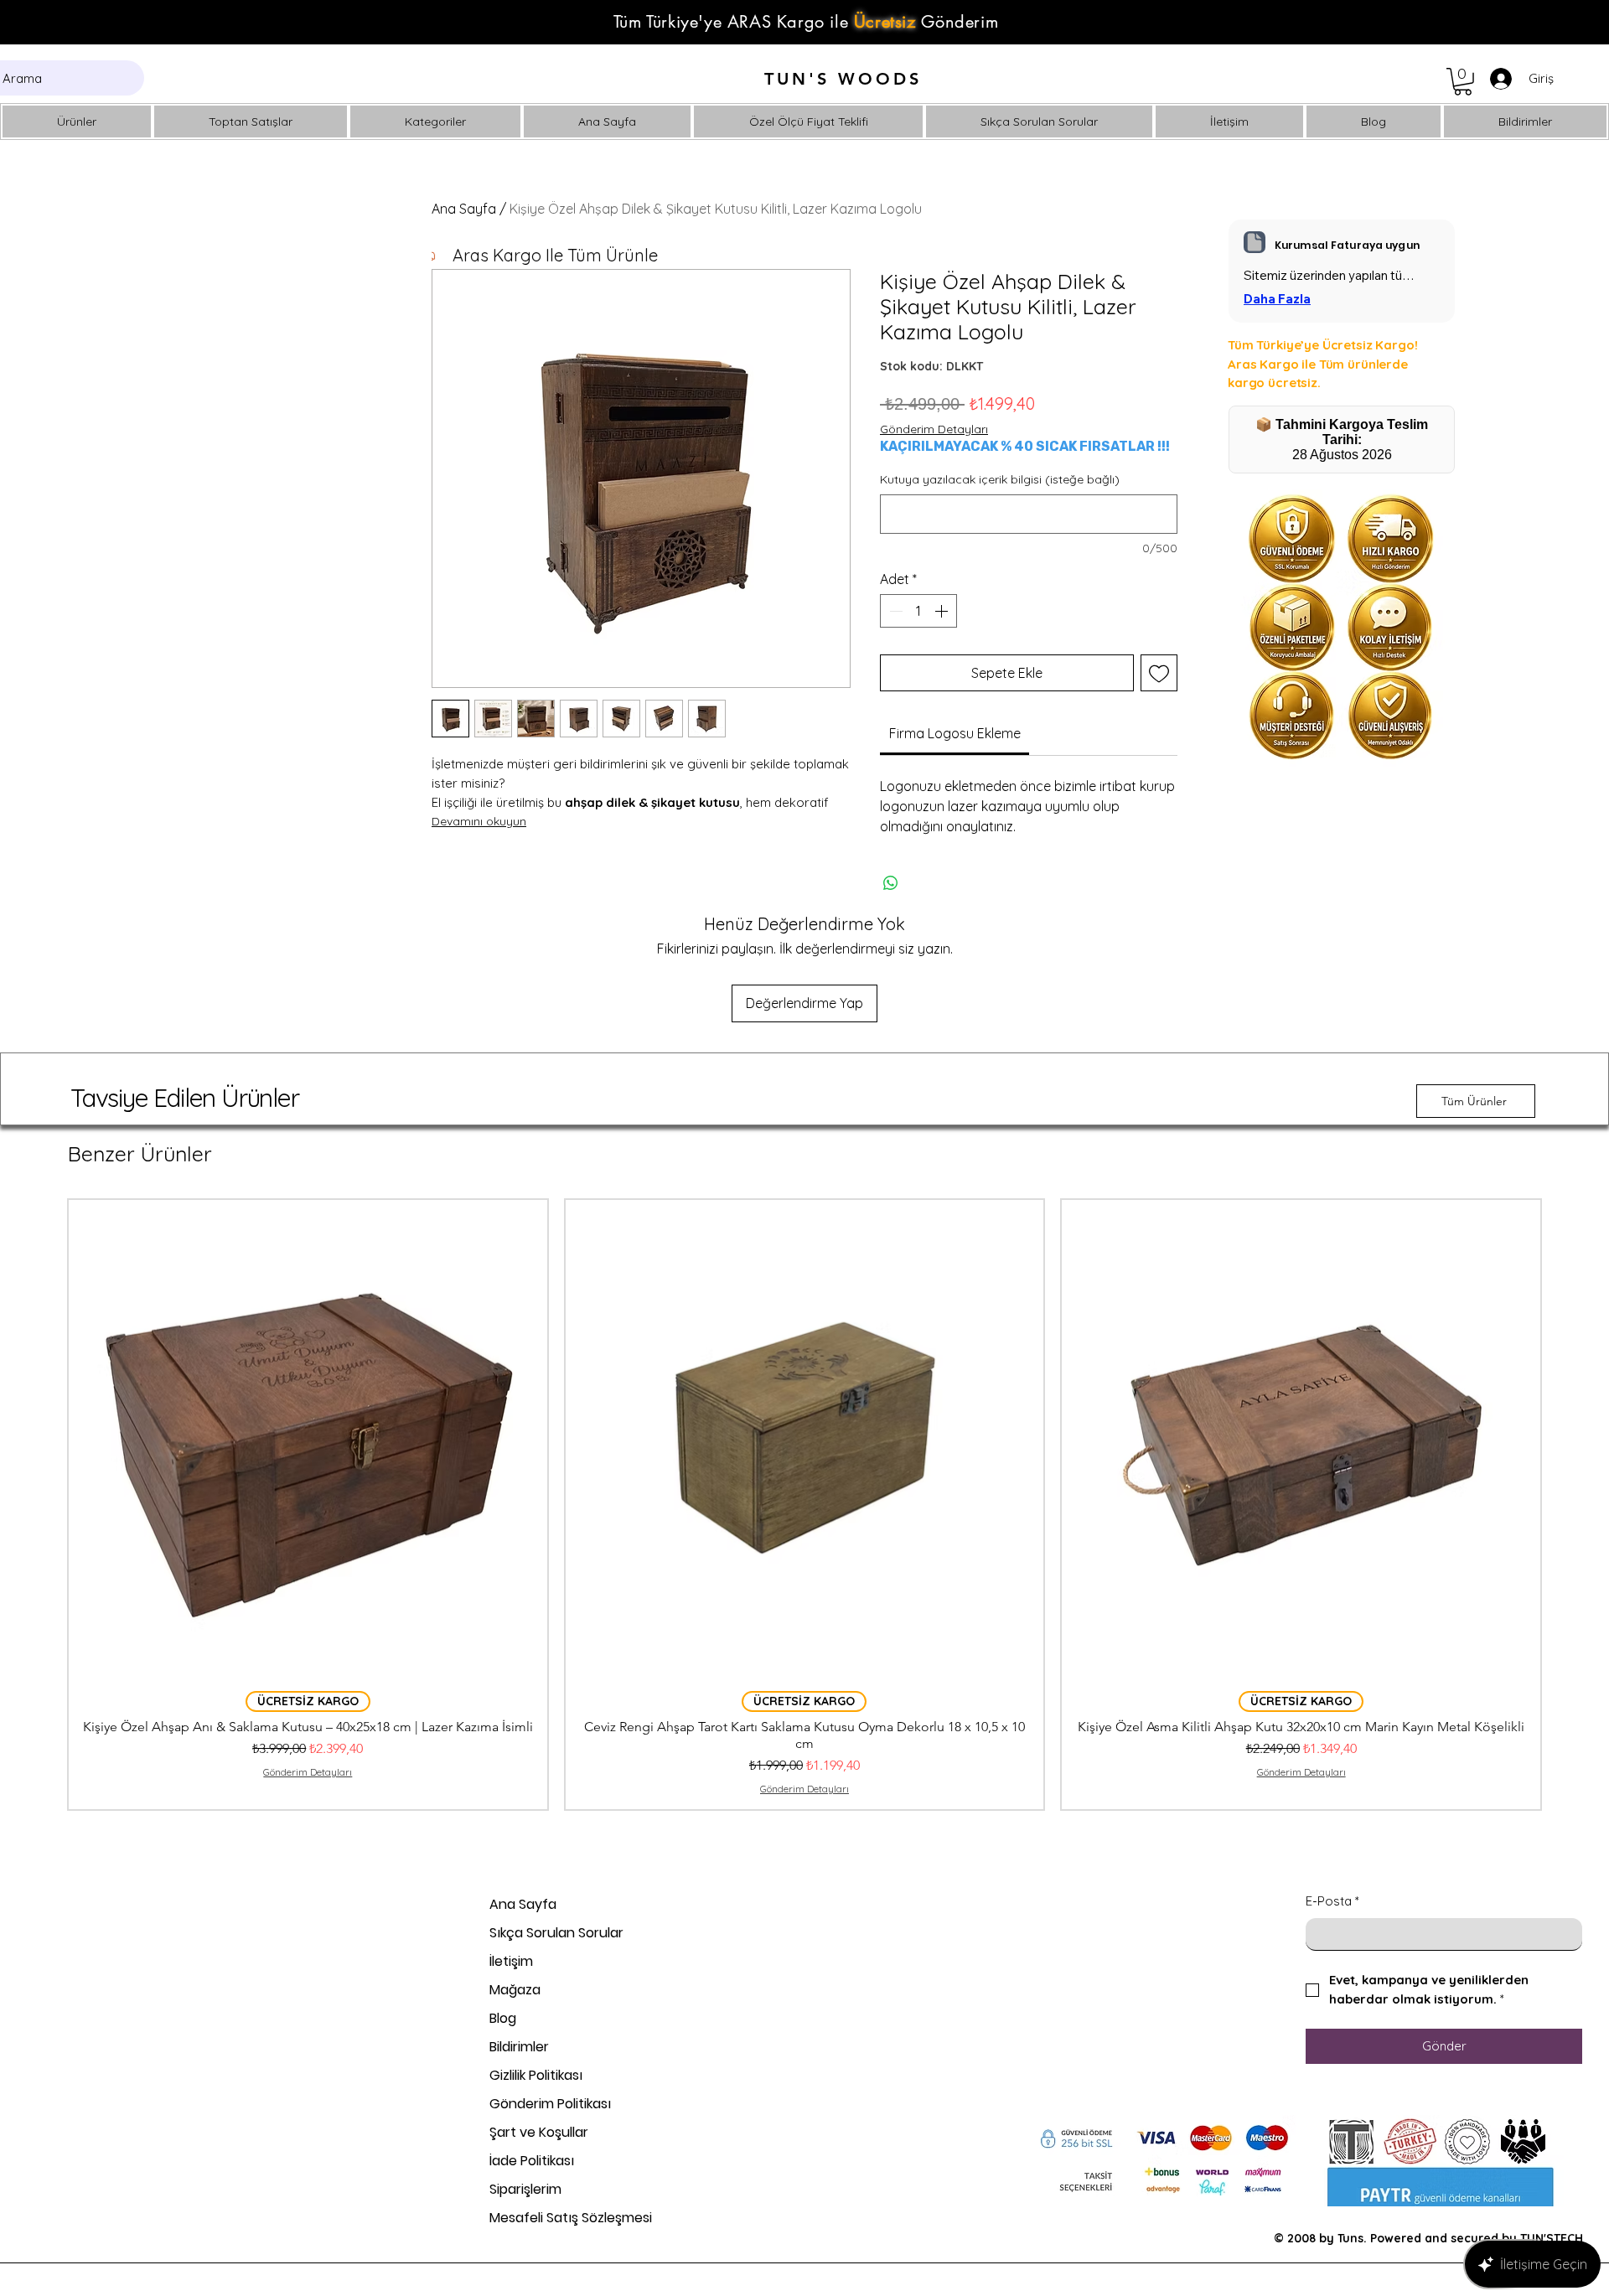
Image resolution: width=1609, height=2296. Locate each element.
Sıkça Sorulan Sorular (556, 1933)
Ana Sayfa (464, 209)
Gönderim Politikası (550, 2104)
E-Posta (1332, 1901)
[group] (804, 1505)
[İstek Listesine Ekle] (1159, 673)
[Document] (1255, 242)
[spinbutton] (918, 611)
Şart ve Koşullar (539, 2132)
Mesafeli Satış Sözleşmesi (571, 2218)
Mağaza (515, 1990)
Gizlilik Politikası (536, 2075)
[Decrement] (894, 611)
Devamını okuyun (479, 821)
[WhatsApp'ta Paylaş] (891, 883)
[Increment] (943, 611)
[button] (1463, 82)
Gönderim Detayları (934, 429)
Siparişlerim (525, 2189)
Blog (503, 2018)
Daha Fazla (1277, 299)
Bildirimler (519, 2047)
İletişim (511, 1961)
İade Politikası (532, 2161)
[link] (955, 733)
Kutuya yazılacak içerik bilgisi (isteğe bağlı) (1000, 479)
